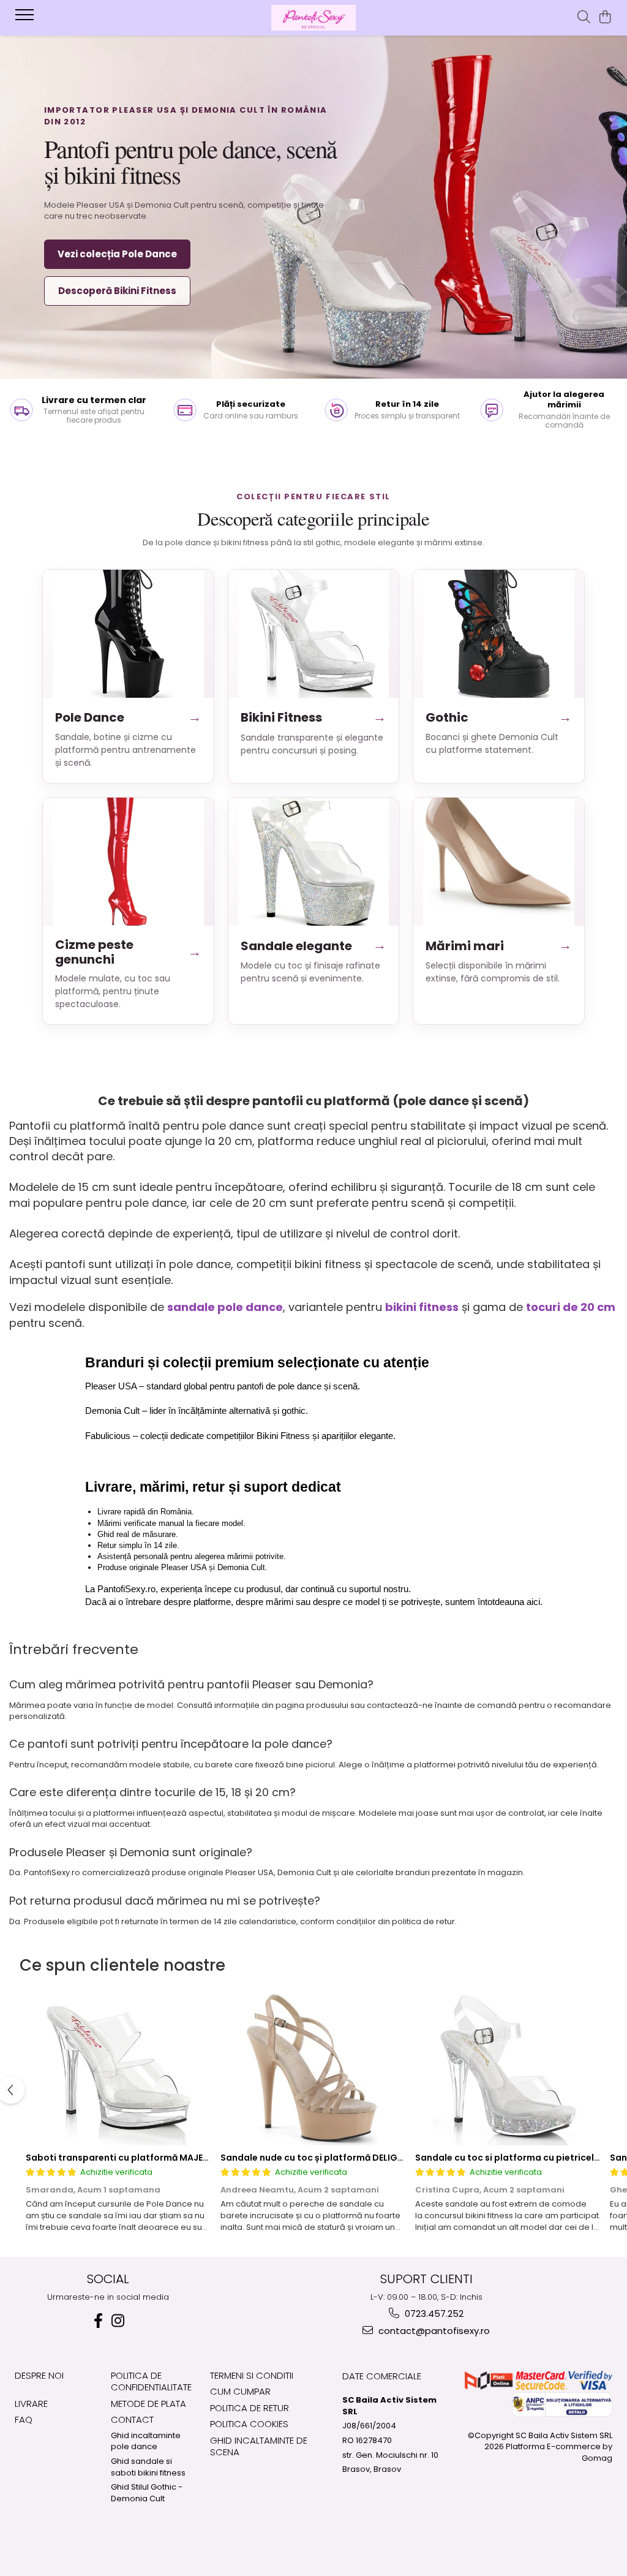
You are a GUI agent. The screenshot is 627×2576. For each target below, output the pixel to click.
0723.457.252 (433, 2313)
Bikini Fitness (314, 717)
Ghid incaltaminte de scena (259, 2446)
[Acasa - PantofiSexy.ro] (313, 18)
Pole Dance (128, 717)
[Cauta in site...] (584, 18)
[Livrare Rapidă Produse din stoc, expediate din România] (78, 410)
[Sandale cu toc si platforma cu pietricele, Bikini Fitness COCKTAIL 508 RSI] (508, 2069)
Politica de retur (250, 2408)
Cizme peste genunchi (128, 952)
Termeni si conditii (252, 2375)
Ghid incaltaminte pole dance (146, 2442)
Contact (132, 2419)
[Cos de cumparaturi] (605, 18)
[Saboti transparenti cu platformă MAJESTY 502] (119, 2069)
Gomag (597, 2458)
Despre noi (39, 2375)
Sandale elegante (314, 945)
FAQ (24, 2419)
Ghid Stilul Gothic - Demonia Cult (147, 2493)
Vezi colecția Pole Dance (117, 254)
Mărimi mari (499, 945)
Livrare (31, 2404)
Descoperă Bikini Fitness (117, 291)
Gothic (499, 717)
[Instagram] (118, 2321)
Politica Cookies (249, 2424)
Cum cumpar (240, 2391)
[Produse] (26, 18)
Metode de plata (148, 2404)
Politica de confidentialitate (151, 2381)
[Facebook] (98, 2321)
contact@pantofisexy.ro (433, 2331)
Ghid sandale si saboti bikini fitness (148, 2467)
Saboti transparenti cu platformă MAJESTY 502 (132, 2158)
